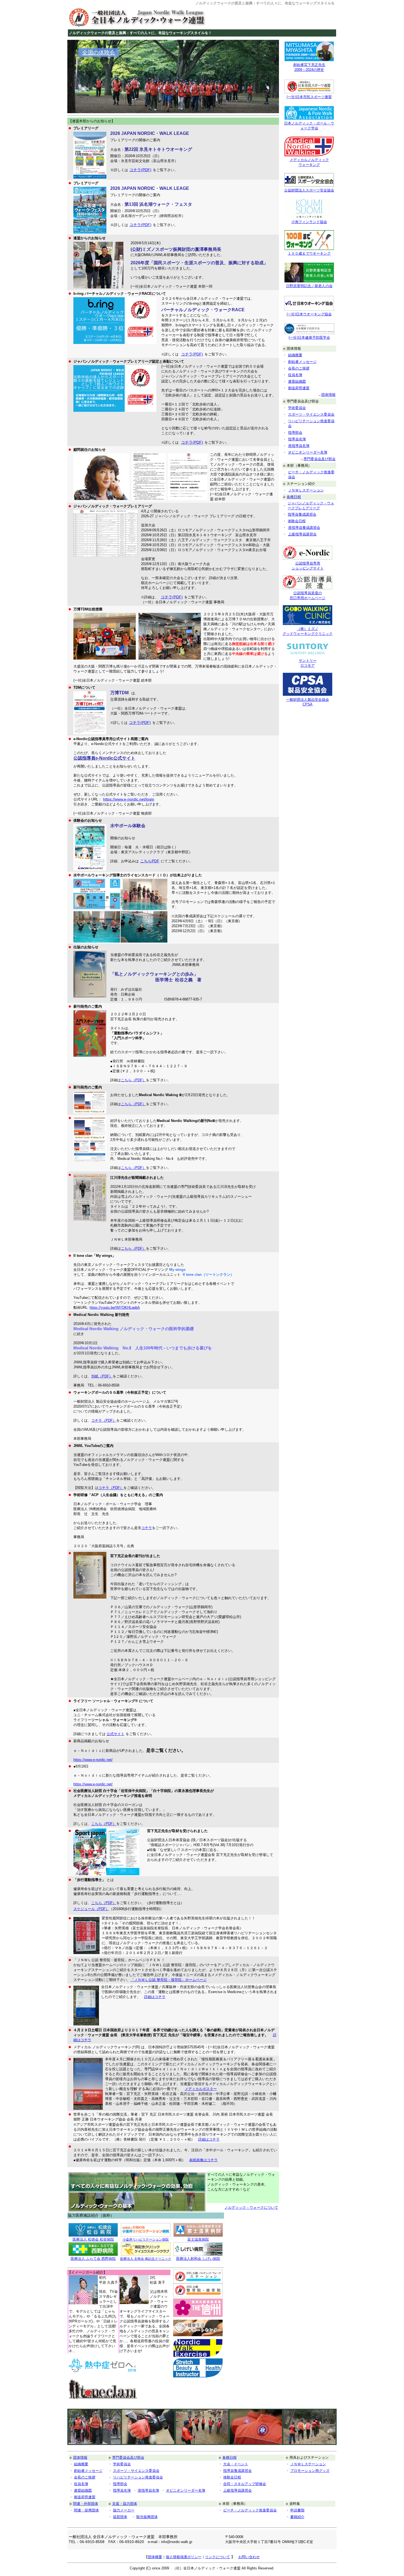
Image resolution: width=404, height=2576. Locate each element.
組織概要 (295, 355)
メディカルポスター (201, 2089)
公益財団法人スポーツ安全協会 (309, 190)
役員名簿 (295, 375)
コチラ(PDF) (140, 170)
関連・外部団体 (86, 2504)
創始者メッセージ (302, 362)
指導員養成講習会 (302, 514)
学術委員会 (297, 408)
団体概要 (155, 2557)
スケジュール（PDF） (91, 1909)
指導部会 (295, 433)
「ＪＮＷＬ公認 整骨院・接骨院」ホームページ (169, 1980)
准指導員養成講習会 (304, 528)
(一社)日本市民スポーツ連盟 (309, 97)
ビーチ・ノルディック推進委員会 (250, 2510)
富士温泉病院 (198, 2239)
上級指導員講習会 (302, 534)
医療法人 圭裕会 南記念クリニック (146, 2259)
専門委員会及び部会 (319, 459)
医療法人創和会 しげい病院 (198, 2259)
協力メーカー (124, 2510)
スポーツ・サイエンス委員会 (311, 414)
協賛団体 (120, 2517)
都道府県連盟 (299, 388)
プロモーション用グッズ (310, 2471)
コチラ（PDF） (104, 1420)
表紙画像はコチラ (203, 2160)
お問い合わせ (249, 2557)
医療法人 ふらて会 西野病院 (93, 2259)
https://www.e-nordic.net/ (93, 1760)
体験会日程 (297, 521)
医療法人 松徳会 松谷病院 (93, 2239)
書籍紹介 (297, 2517)
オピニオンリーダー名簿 (308, 452)
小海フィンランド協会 (309, 222)
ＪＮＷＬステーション (306, 490)
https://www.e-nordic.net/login (129, 799)
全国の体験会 (99, 52)
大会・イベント (236, 2464)
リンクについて (218, 2557)
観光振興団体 (147, 2517)
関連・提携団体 (86, 2510)
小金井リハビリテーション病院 (146, 2239)
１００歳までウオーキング (309, 253)
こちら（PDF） (133, 1080)
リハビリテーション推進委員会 (138, 2477)
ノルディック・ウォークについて (251, 2207)
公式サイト (116, 1734)
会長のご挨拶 (299, 368)
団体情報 (328, 395)
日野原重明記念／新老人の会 (309, 286)
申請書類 (297, 2510)
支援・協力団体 (125, 2504)
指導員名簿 (297, 439)
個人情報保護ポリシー (184, 2557)
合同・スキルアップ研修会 (245, 2484)
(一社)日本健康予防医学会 (309, 337)
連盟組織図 (297, 381)
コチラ (147, 1528)
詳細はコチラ (155, 1997)
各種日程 (294, 497)
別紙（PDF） (102, 1376)
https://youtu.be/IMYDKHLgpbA (115, 1308)
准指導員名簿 (299, 446)
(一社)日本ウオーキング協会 (309, 314)
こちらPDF (150, 861)
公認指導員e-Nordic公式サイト (104, 758)
